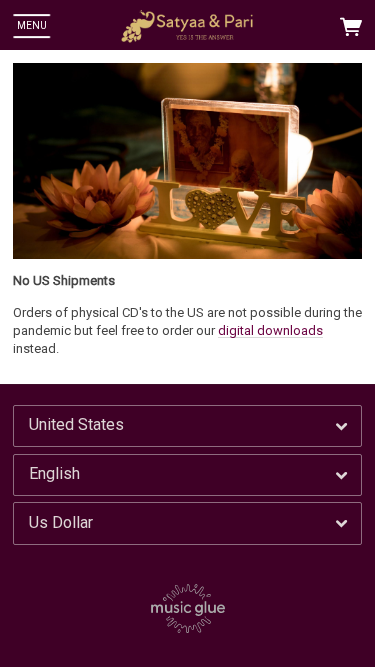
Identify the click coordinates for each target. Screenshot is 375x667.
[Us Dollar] (187, 523)
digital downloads (270, 330)
